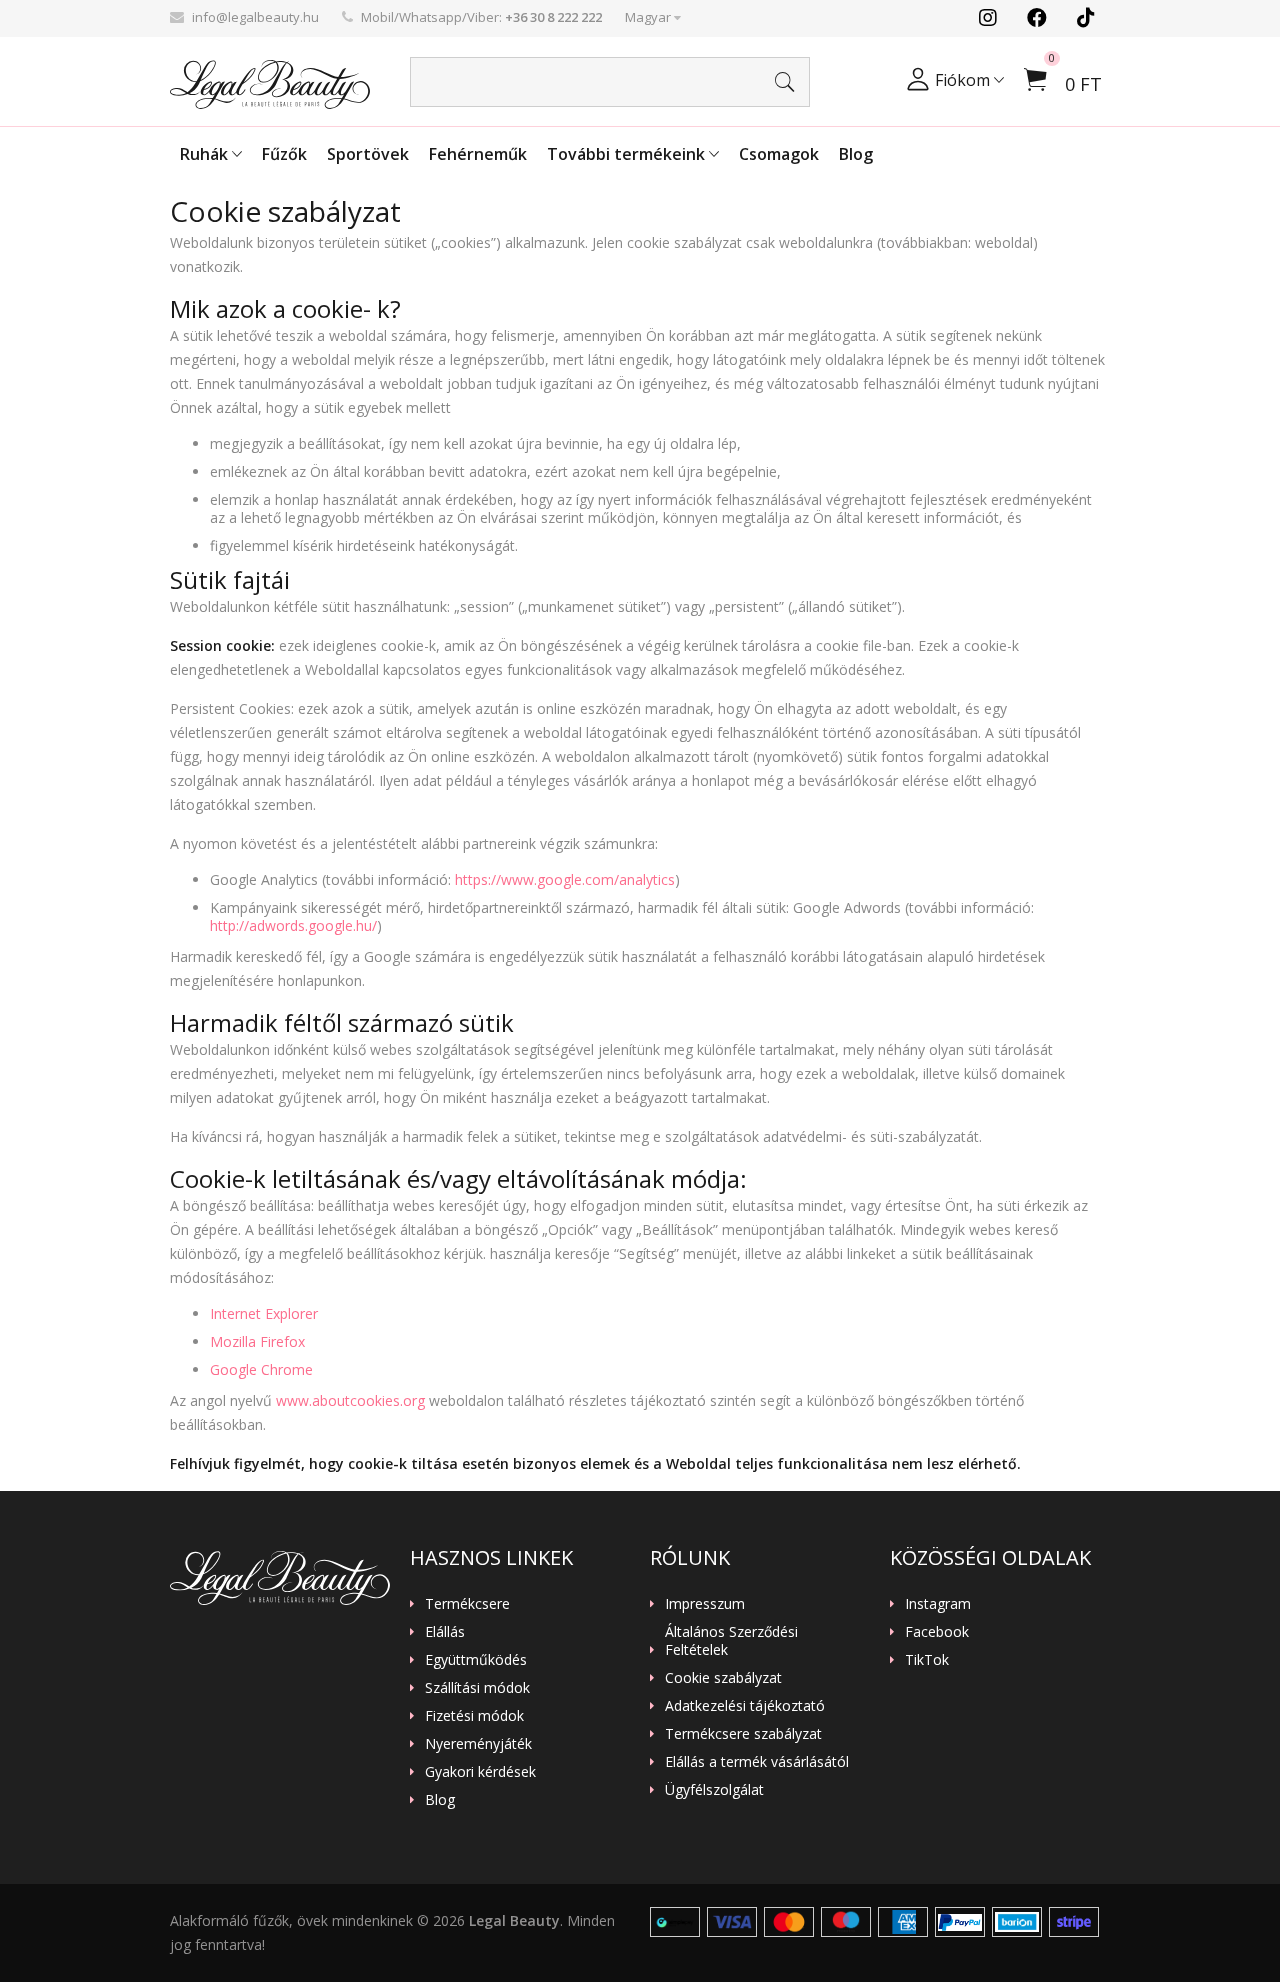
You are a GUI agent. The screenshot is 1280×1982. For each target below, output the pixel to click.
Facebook (937, 1632)
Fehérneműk (478, 154)
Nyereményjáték (478, 1744)
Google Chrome (261, 1369)
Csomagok (779, 154)
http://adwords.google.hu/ (293, 925)
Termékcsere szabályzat (743, 1734)
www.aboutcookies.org (350, 1400)
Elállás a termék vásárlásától (757, 1762)
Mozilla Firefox (257, 1341)
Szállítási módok (477, 1688)
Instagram (938, 1604)
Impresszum (705, 1604)
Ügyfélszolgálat (714, 1790)
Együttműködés (476, 1660)
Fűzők (284, 154)
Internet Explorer (264, 1313)
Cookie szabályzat (723, 1678)
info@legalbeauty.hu (255, 17)
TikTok (927, 1660)
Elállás (445, 1632)
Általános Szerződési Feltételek (731, 1641)
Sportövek (368, 154)
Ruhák (206, 154)
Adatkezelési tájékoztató (745, 1706)
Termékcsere (467, 1604)
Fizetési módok (474, 1716)
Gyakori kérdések (480, 1772)
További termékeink (628, 154)
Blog (856, 154)
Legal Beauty (514, 1920)
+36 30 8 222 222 (553, 17)
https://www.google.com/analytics (565, 879)
